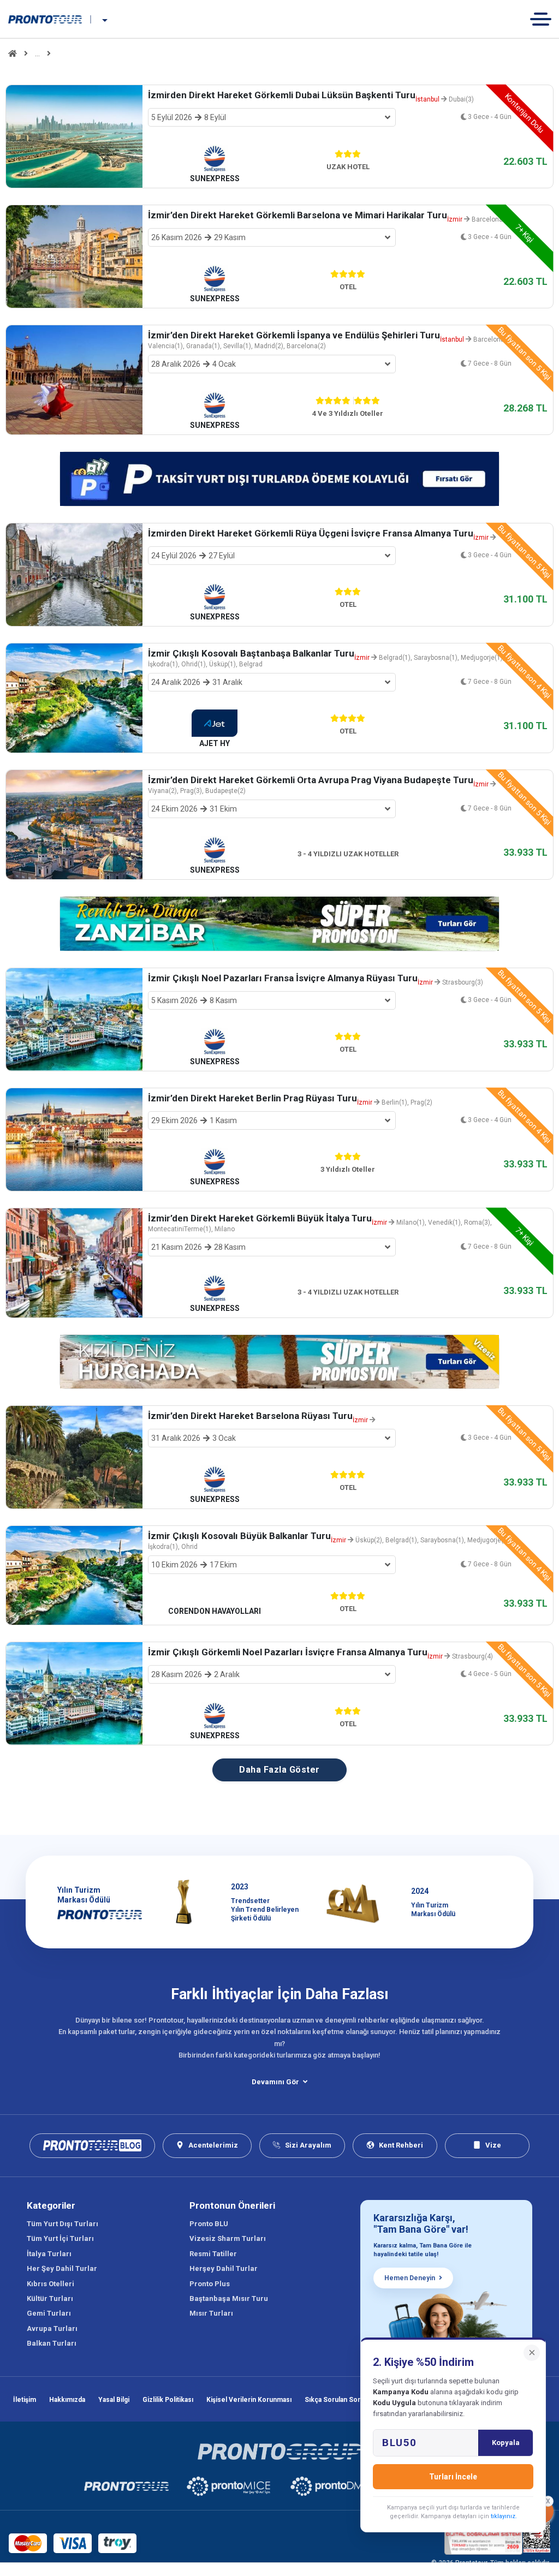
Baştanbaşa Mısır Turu (229, 2298)
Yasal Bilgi (114, 2400)
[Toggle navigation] (545, 19)
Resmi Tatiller (213, 2254)
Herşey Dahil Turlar (224, 2268)
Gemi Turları (49, 2313)
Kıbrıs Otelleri (50, 2284)
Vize (493, 2145)
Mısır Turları (211, 2313)
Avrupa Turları (52, 2328)
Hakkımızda (67, 2400)
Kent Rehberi (401, 2145)
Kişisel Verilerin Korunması (249, 2400)
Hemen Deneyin (410, 2278)
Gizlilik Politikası (168, 2400)
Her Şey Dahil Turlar (62, 2268)
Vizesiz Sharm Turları (228, 2238)
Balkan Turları (52, 2343)
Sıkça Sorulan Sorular (338, 2400)
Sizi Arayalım (308, 2145)
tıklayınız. (504, 2516)
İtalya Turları (49, 2254)
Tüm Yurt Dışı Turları (63, 2224)
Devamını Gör (275, 2082)
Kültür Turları (50, 2298)
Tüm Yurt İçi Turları (60, 2238)
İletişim (25, 2400)
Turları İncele (453, 2477)
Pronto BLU (209, 2224)
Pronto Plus (210, 2284)
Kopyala (506, 2443)
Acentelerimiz (213, 2145)
